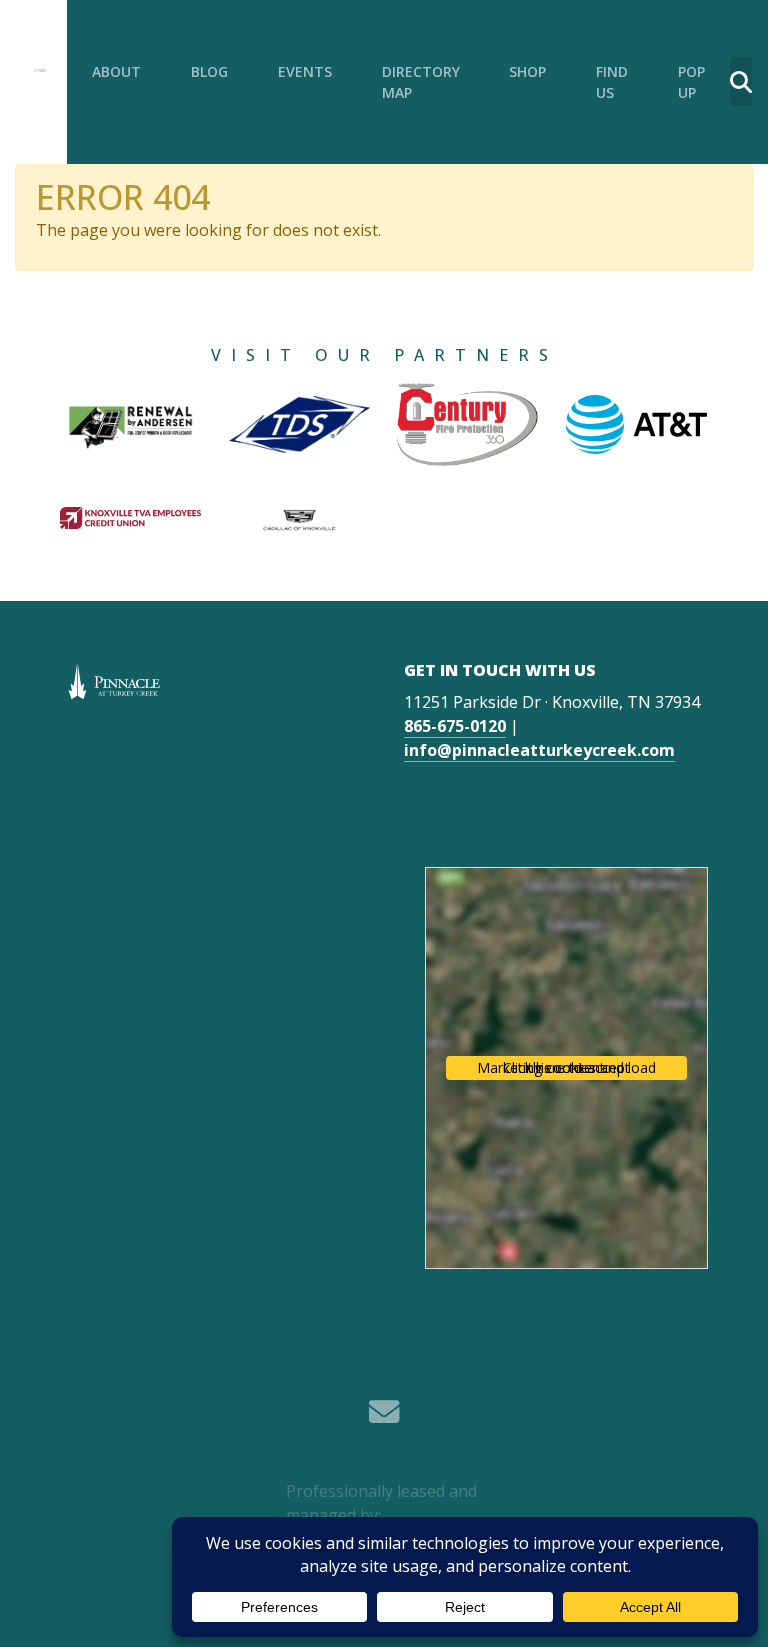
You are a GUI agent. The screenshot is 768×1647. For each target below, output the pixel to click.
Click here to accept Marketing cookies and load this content (566, 1067)
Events (305, 71)
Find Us (612, 82)
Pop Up (691, 82)
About (116, 71)
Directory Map (421, 82)
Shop (527, 71)
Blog (209, 71)
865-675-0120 (455, 726)
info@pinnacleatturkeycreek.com (539, 750)
